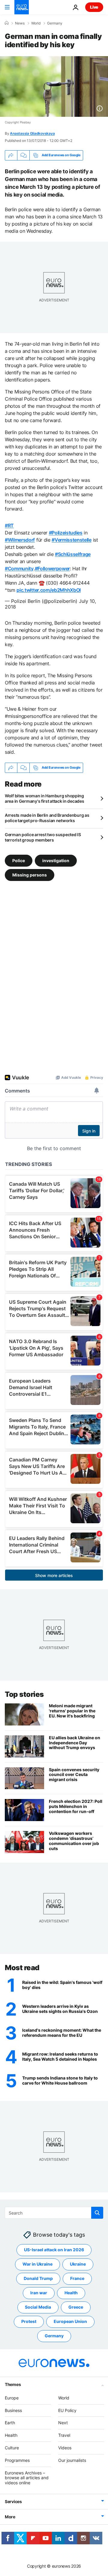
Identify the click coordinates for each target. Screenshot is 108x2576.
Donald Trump (38, 2278)
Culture (12, 2448)
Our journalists (72, 2460)
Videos (65, 2448)
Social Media (38, 2307)
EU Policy (67, 2410)
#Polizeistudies (66, 533)
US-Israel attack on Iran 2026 (54, 2250)
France (77, 2278)
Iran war (39, 2293)
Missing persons (30, 875)
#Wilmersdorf (20, 540)
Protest (29, 2321)
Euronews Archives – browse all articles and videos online (27, 2478)
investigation (56, 860)
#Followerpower (52, 568)
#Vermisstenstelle (72, 540)
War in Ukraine (37, 2264)
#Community (19, 568)
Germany (55, 23)
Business (13, 2410)
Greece (76, 2307)
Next (63, 2423)
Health (71, 2293)
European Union (70, 2321)
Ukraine (78, 2264)
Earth (10, 2423)
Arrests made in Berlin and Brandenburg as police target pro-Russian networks (47, 818)
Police (19, 860)
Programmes (17, 2460)
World (36, 23)
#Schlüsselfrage (73, 554)
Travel (64, 2435)
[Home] (7, 23)
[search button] (97, 2213)
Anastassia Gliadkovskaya (32, 133)
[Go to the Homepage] (22, 7)
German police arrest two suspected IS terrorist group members (43, 837)
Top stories (24, 1694)
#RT (9, 525)
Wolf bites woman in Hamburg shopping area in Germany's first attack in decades (45, 798)
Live (94, 7)
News (20, 23)
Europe (12, 2398)
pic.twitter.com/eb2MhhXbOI (49, 590)
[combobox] (54, 2213)
